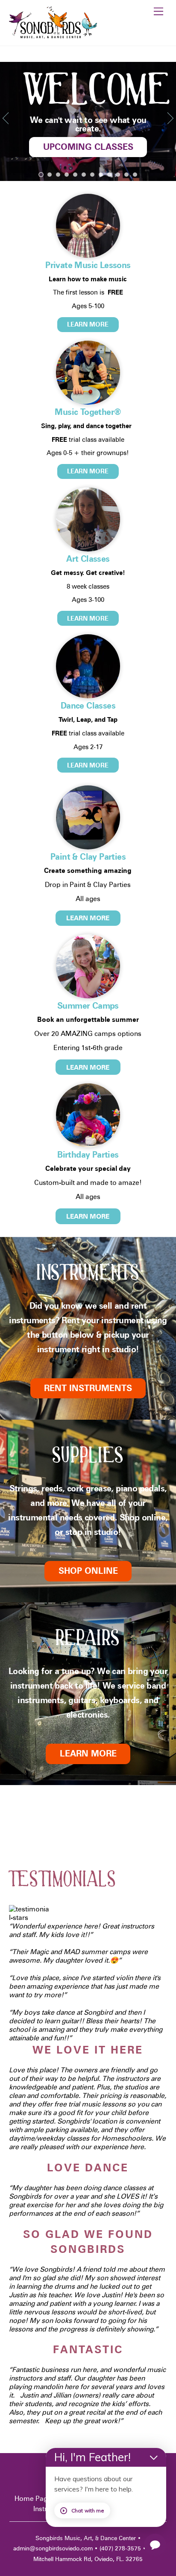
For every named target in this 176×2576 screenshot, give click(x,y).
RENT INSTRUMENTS (88, 1388)
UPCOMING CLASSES (88, 147)
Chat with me (88, 2510)
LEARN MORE (88, 324)
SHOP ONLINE (88, 1571)
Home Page (33, 2499)
